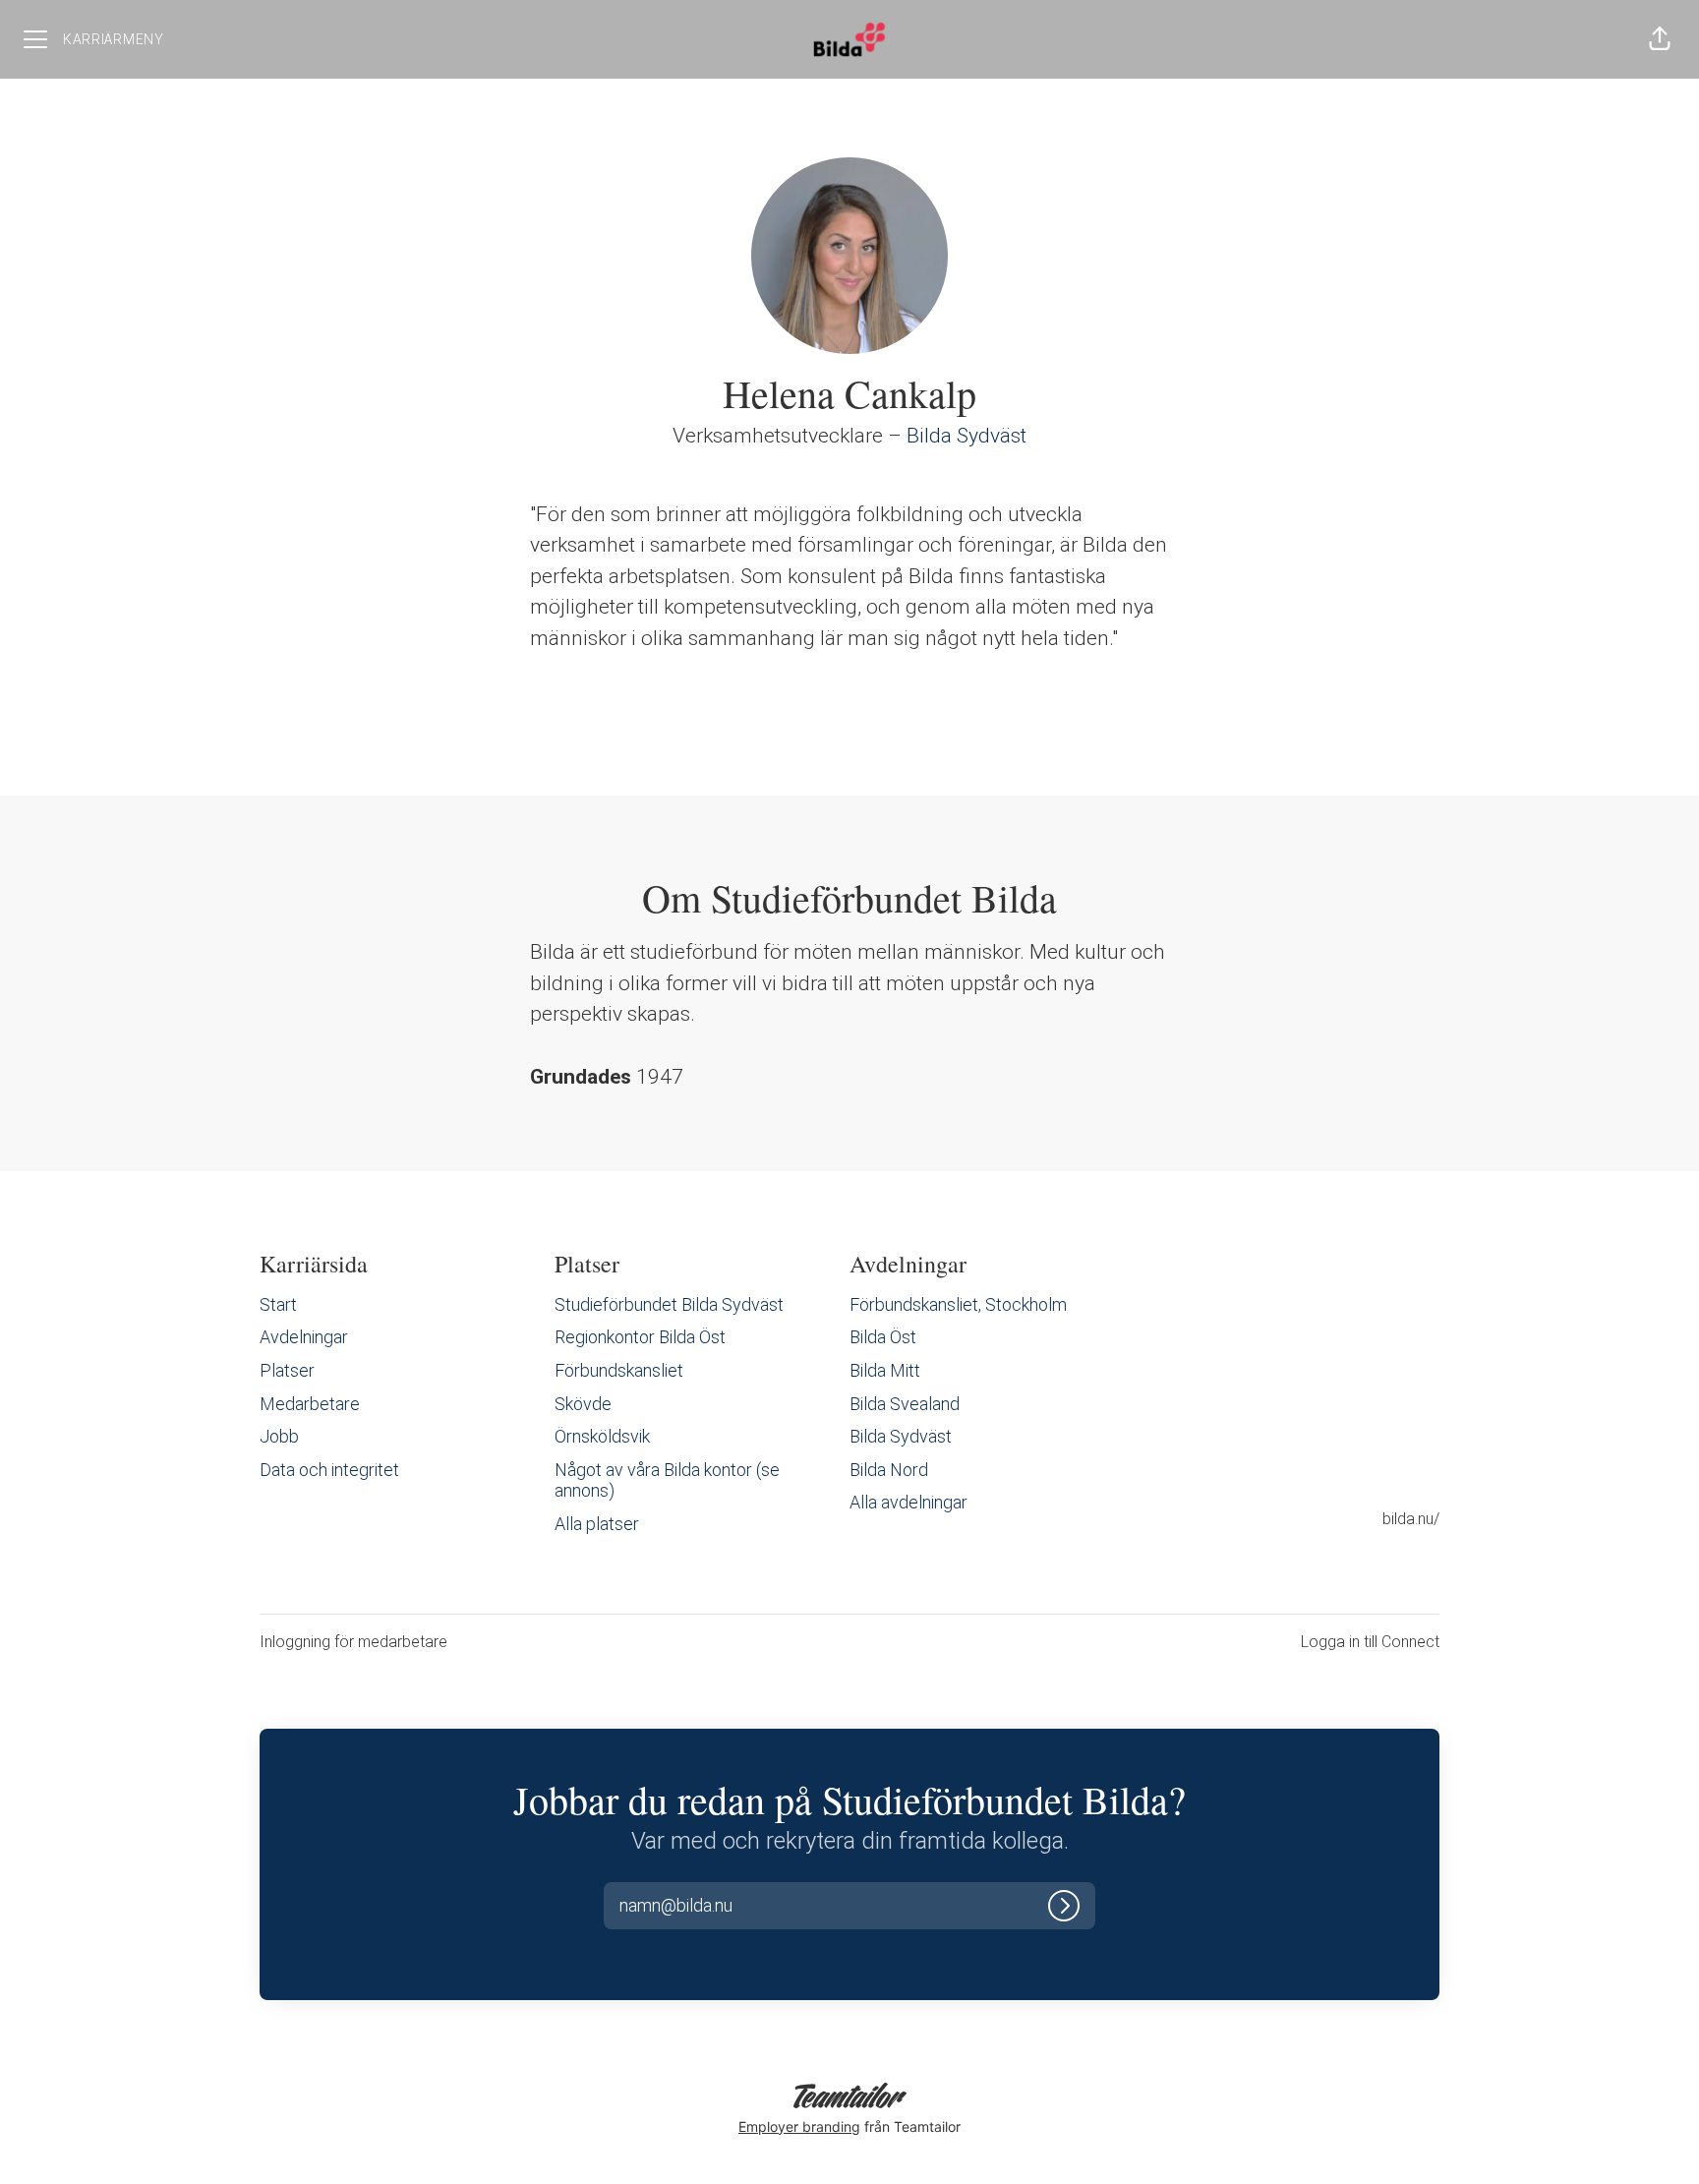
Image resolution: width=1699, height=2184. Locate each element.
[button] (1660, 39)
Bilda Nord (889, 1470)
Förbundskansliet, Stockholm (958, 1304)
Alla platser (597, 1524)
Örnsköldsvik (602, 1436)
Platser (287, 1370)
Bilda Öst (883, 1337)
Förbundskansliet (619, 1370)
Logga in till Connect (1370, 1642)
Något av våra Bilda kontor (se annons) (667, 1480)
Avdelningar (304, 1337)
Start (278, 1304)
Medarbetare (310, 1404)
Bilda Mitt (885, 1370)
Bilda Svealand (905, 1404)
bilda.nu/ (1411, 1519)
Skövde (583, 1404)
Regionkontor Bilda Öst (640, 1337)
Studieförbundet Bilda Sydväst (669, 1304)
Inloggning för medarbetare (353, 1642)
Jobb (279, 1436)
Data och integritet (329, 1470)
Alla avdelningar (908, 1502)
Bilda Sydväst (967, 436)
